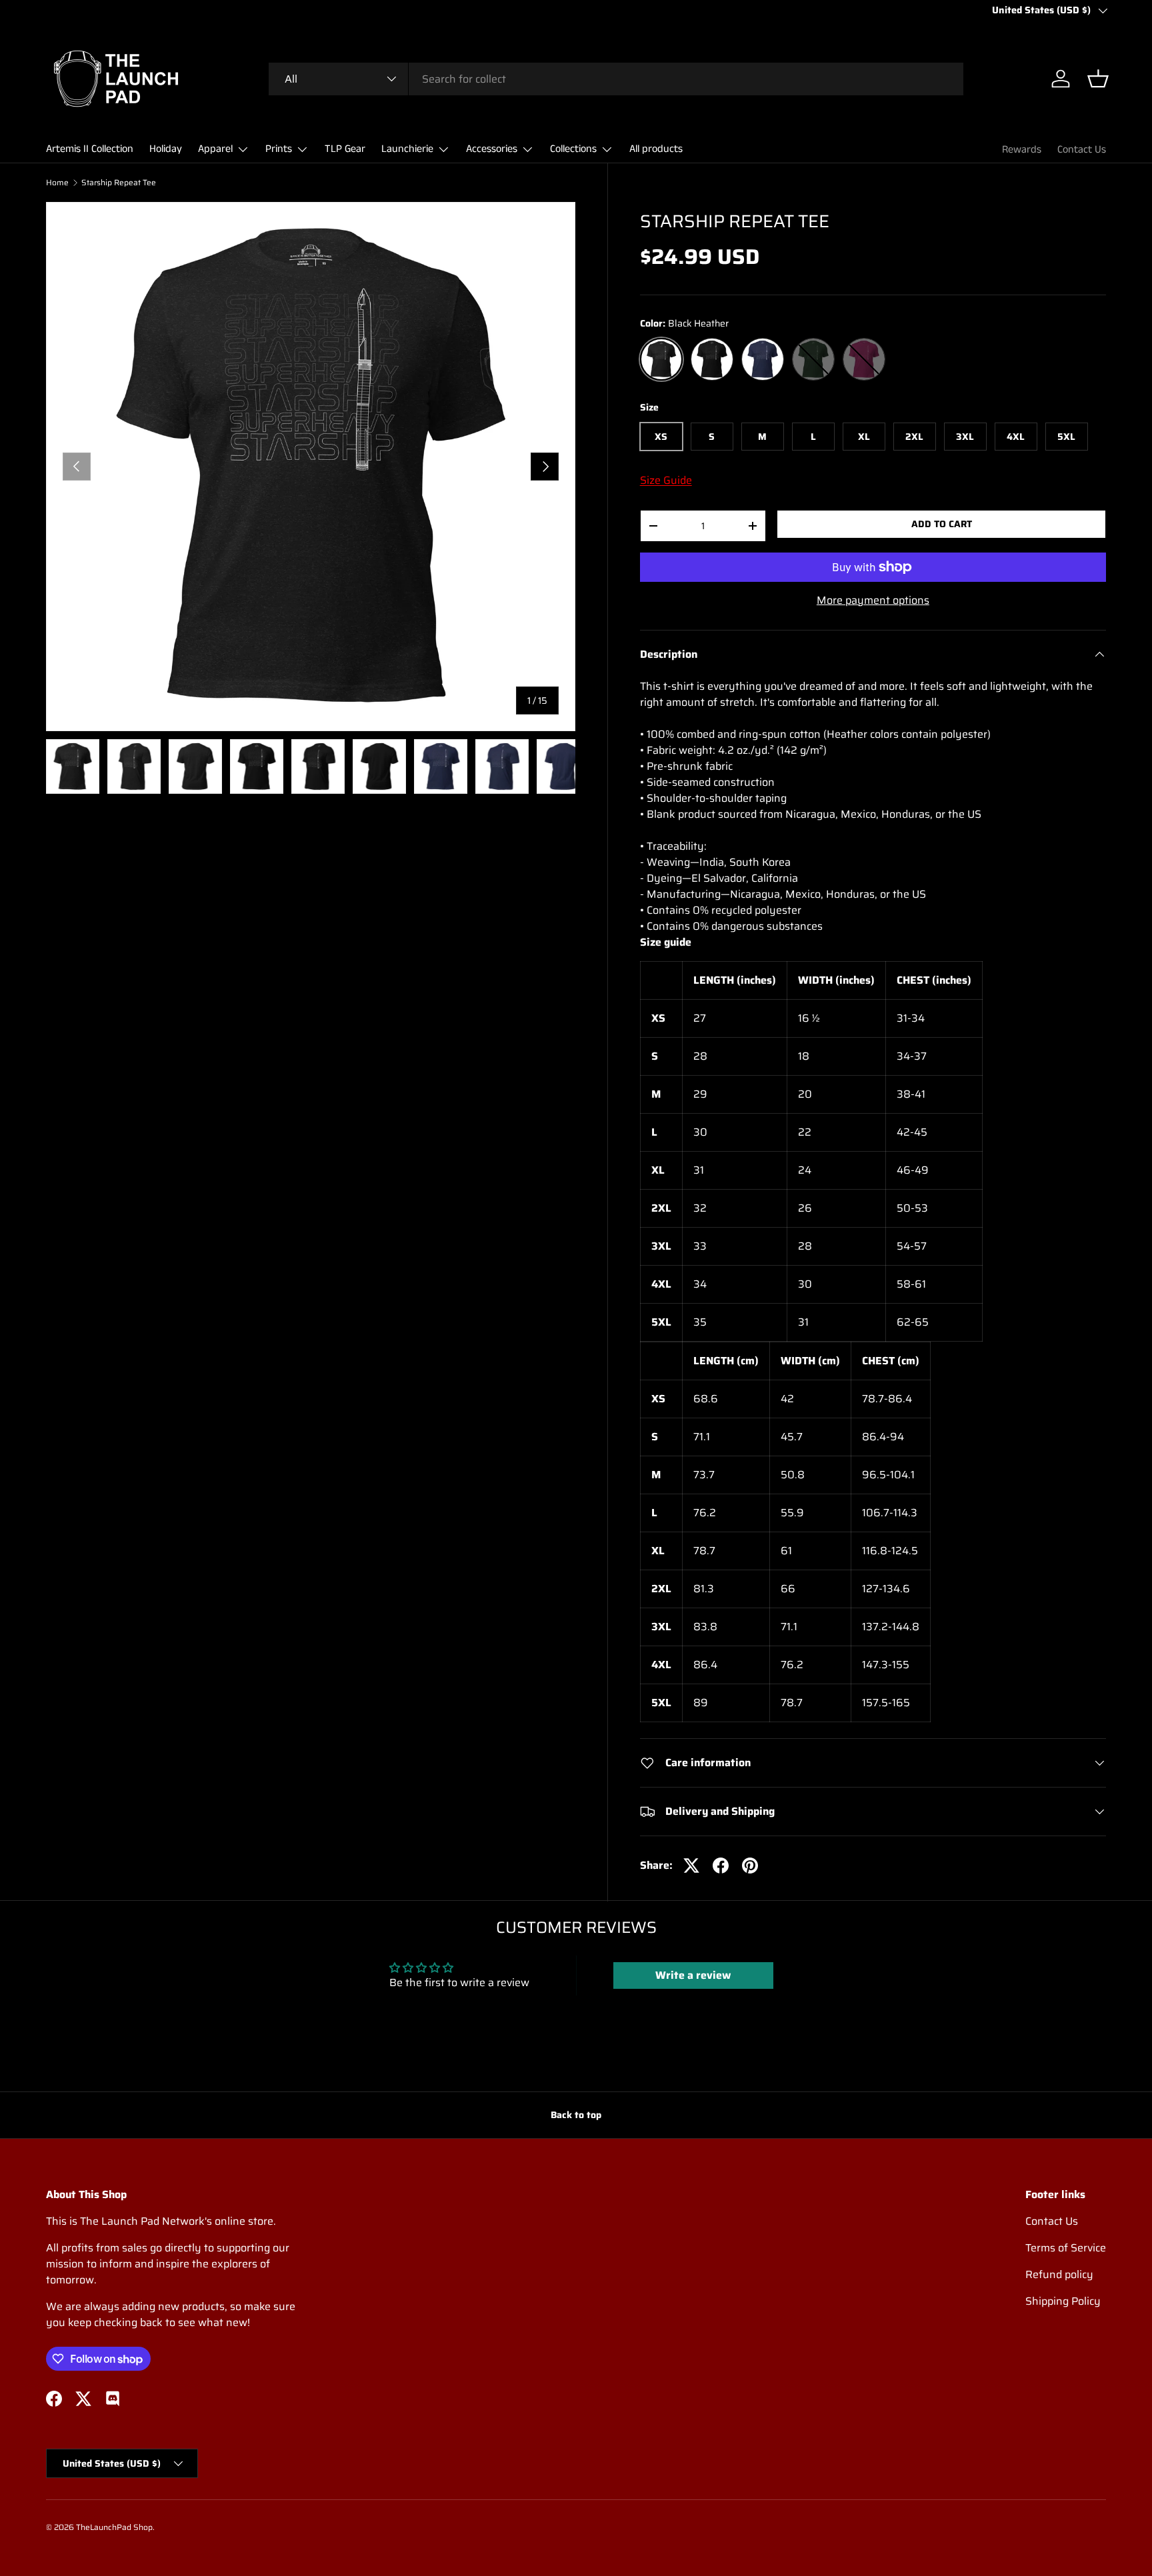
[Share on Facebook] (721, 1866)
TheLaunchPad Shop (114, 2527)
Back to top (576, 2115)
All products (656, 149)
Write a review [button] (693, 1975)
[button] (1098, 79)
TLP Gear (345, 149)
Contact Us (1082, 150)
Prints (279, 149)
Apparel (215, 149)
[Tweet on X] (691, 1866)
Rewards (1022, 150)
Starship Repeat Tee (119, 183)
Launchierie (407, 149)
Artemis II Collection (90, 149)
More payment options (873, 601)
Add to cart (942, 524)
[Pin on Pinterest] (750, 1866)
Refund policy (1059, 2274)
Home (57, 183)
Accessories (492, 149)
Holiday (166, 149)
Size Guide (666, 480)
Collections (573, 149)
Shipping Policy (1063, 2301)
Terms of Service (1066, 2248)
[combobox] (616, 79)
